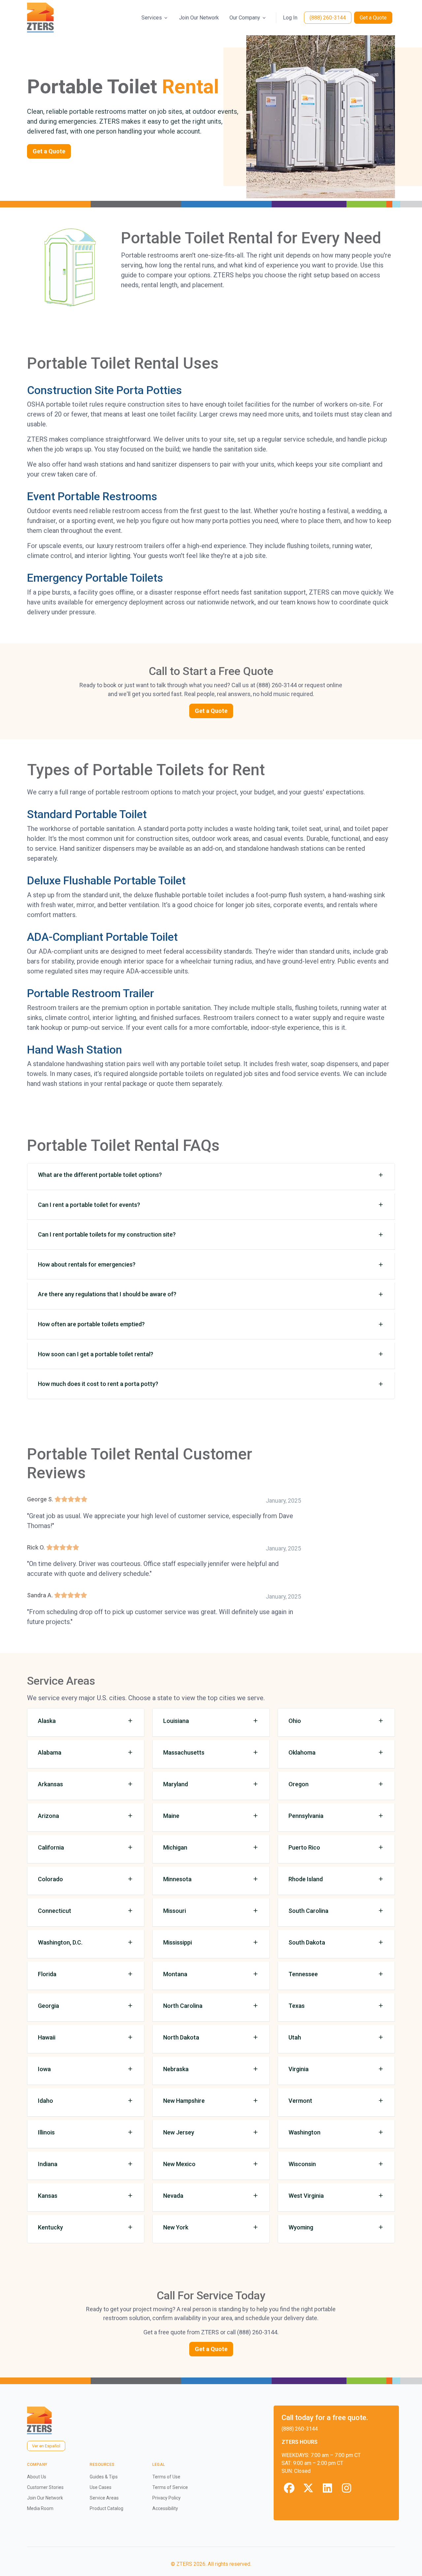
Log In (290, 18)
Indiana (48, 2164)
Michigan (175, 1847)
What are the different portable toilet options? (100, 1175)
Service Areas (104, 2498)
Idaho (45, 2101)
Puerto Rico (304, 1847)
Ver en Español (46, 2446)
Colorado (50, 1879)
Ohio (295, 1721)
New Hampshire (184, 2101)
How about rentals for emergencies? (87, 1264)
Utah (295, 2037)
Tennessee (303, 1974)
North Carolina (183, 2006)
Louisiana (176, 1721)
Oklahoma (302, 1752)
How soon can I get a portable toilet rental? (96, 1354)
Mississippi (178, 1942)
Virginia (299, 2069)
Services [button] (152, 18)
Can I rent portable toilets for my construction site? (107, 1234)
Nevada (173, 2196)
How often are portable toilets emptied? (91, 1324)
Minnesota (177, 1879)
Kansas (48, 2196)
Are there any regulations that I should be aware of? (107, 1294)
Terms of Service (170, 2487)
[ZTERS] (40, 18)
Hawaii (47, 2037)
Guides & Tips (104, 2477)
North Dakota (181, 2037)
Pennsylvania (306, 1816)
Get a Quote (373, 18)
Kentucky (50, 2227)
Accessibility (165, 2508)
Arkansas (50, 1784)
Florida (47, 1974)
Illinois (46, 2132)
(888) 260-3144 (328, 18)
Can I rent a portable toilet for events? (89, 1205)
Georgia (48, 2006)
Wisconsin (302, 2164)
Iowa (44, 2069)
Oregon (299, 1784)
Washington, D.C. (60, 1942)
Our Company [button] (245, 18)
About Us (37, 2477)
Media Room (40, 2508)
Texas (297, 2006)
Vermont (300, 2101)
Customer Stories (45, 2487)
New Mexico (179, 2164)
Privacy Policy (166, 2498)
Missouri (175, 1911)
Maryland (176, 1784)
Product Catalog (106, 2508)
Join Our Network (199, 18)
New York (176, 2227)
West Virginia (306, 2196)
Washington (304, 2132)
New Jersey (179, 2132)
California (51, 1847)
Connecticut (55, 1911)
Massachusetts (184, 1752)
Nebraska (176, 2069)
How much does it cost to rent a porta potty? (98, 1384)
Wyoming (301, 2227)
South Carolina (308, 1911)
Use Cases (101, 2487)
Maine (171, 1816)
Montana (175, 1974)
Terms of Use (166, 2477)
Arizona (48, 1816)
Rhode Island (306, 1879)
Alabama (50, 1752)
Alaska (47, 1721)
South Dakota (307, 1942)
